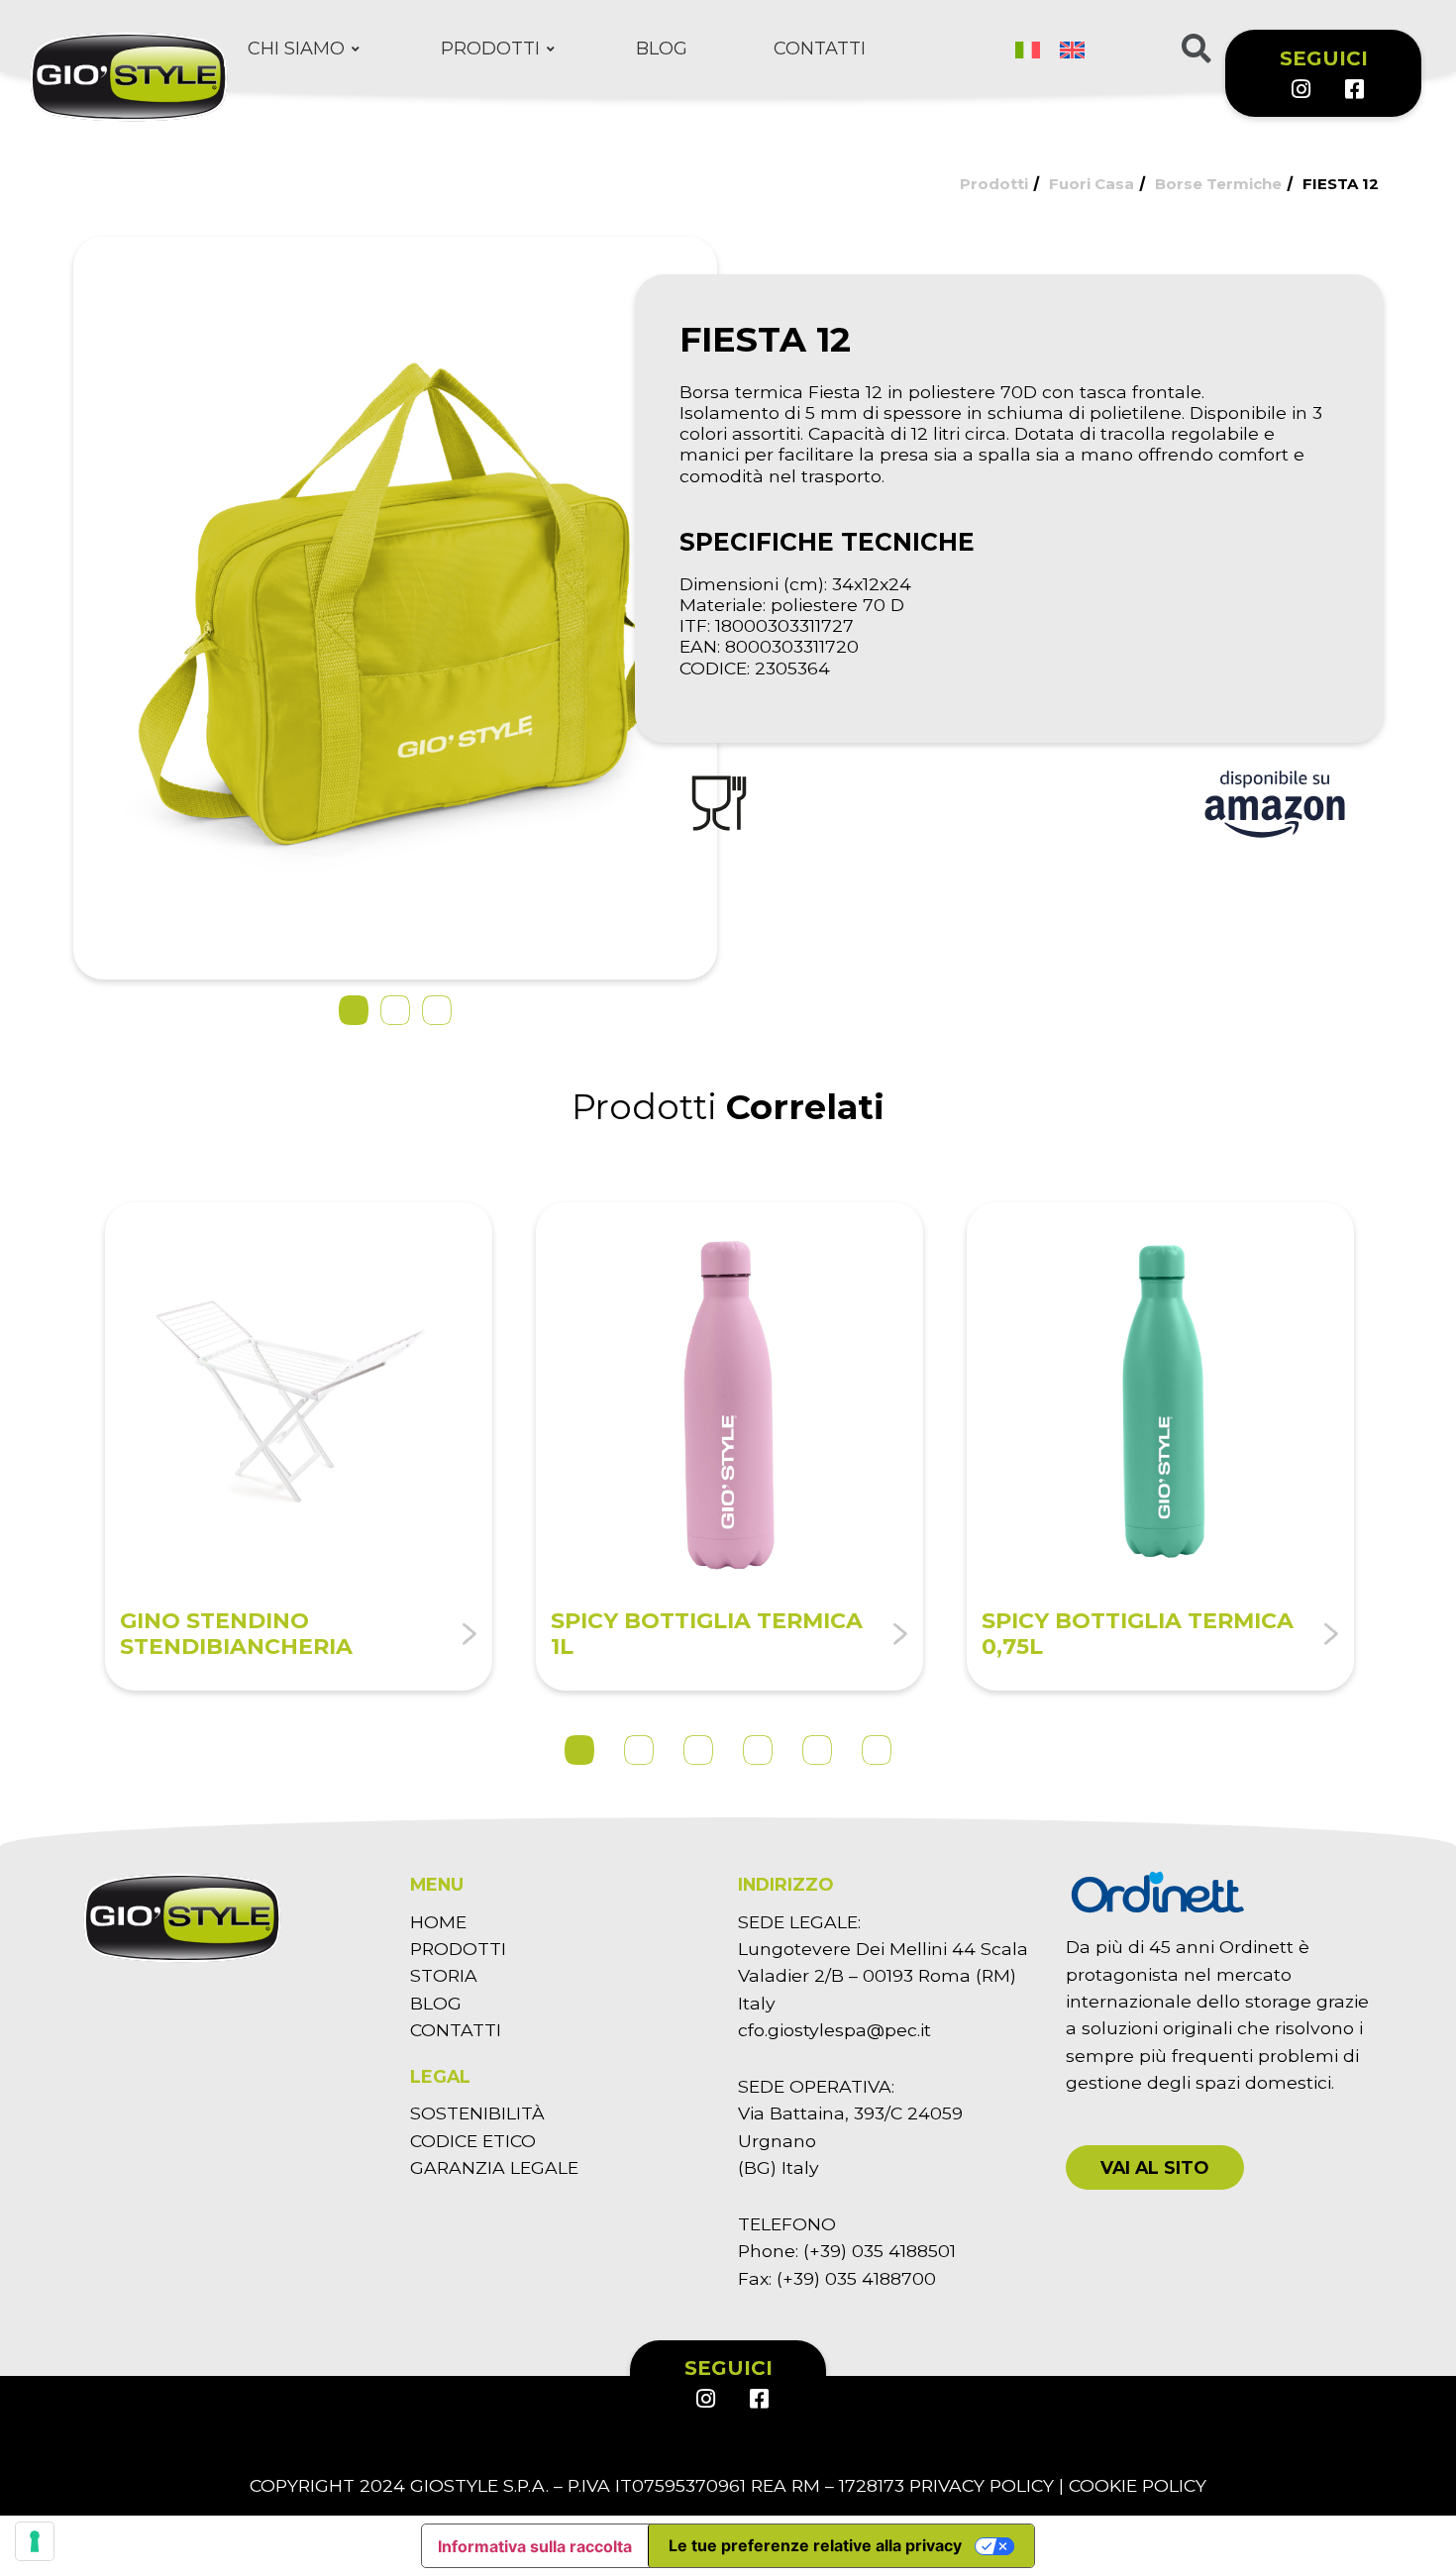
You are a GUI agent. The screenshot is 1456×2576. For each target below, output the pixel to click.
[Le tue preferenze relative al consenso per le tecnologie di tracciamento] (35, 2541)
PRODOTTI (458, 1949)
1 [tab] (579, 1750)
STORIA (444, 1975)
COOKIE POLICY (1138, 2485)
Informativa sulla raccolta (535, 2546)
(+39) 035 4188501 (880, 2251)
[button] (1155, 2167)
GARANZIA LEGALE (494, 2167)
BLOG (436, 2003)
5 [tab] (817, 1750)
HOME (438, 1922)
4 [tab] (758, 1750)
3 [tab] (698, 1750)
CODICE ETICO (473, 2141)
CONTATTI (456, 2030)
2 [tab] (639, 1750)
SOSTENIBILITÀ (477, 2113)
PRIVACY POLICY (982, 2485)
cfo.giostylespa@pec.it (834, 2030)
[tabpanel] (299, 1446)
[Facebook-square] (1353, 89)
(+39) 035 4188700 (856, 2278)
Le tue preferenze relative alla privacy (815, 2545)
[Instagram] (1300, 89)
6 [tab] (877, 1750)
